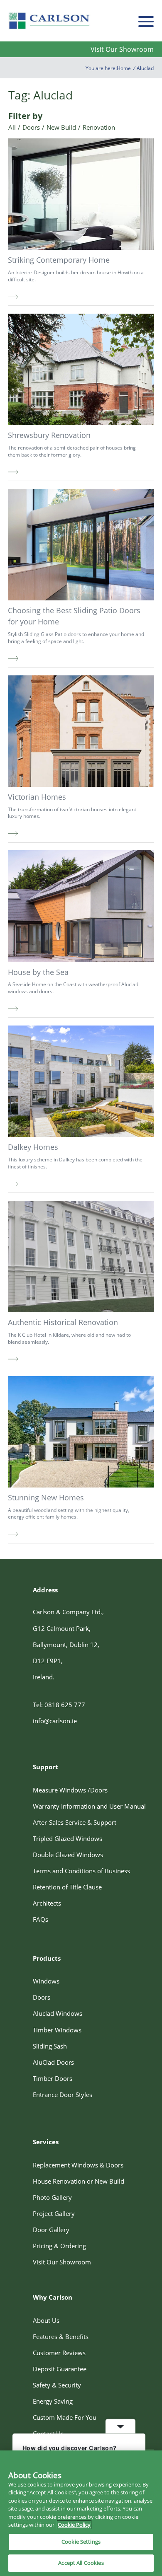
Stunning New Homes (46, 1497)
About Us (46, 2320)
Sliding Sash (50, 2046)
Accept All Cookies (81, 2563)
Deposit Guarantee (60, 2369)
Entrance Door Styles (63, 2095)
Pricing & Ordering (59, 2246)
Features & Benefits (61, 2337)
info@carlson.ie (55, 1721)
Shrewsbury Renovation (49, 435)
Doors (31, 127)
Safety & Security (57, 2385)
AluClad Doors (53, 2062)
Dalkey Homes (33, 1147)
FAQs (40, 1919)
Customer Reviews (59, 2353)
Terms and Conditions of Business (81, 1871)
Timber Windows (57, 2030)
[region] (81, 2513)
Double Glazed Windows (68, 1855)
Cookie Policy (74, 2525)
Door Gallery (51, 2230)
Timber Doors (53, 2078)
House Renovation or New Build (79, 2181)
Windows (46, 1981)
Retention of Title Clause (67, 1887)
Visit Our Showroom (122, 49)
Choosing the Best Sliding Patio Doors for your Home (74, 616)
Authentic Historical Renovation (63, 1322)
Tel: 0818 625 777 (59, 1705)
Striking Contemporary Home (59, 260)
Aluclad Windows (58, 2013)
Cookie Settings (81, 2542)
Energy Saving (53, 2401)
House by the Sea (38, 972)
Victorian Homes (37, 797)
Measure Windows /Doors (70, 1790)
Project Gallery (54, 2213)
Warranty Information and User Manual (89, 1806)
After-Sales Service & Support (75, 1822)
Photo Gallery (52, 2197)
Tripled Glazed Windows (67, 1838)
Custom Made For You (65, 2417)
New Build (61, 127)
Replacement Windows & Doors (78, 2165)
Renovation (99, 127)
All (12, 127)
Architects (47, 1903)
